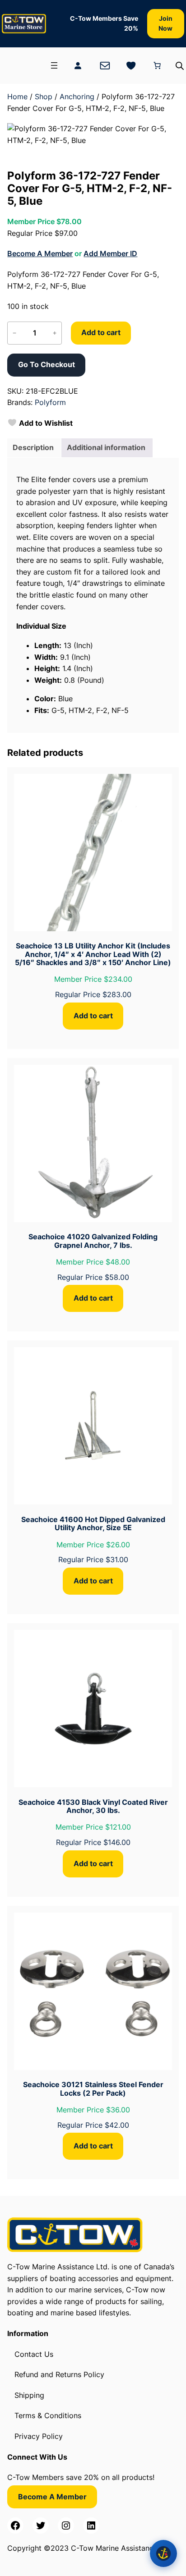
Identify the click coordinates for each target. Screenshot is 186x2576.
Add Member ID (110, 253)
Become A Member (40, 253)
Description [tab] (33, 447)
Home (17, 97)
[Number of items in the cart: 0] (157, 65)
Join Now (165, 23)
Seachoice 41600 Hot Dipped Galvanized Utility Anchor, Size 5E (93, 1524)
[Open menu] (54, 65)
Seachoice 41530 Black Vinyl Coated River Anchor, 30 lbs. (93, 1806)
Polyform (50, 402)
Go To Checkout (46, 364)
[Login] (78, 65)
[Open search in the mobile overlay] (180, 66)
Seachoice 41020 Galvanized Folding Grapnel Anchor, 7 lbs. (93, 1241)
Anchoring (77, 97)
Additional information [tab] (106, 447)
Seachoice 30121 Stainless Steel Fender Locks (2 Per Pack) (93, 2089)
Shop (44, 97)
